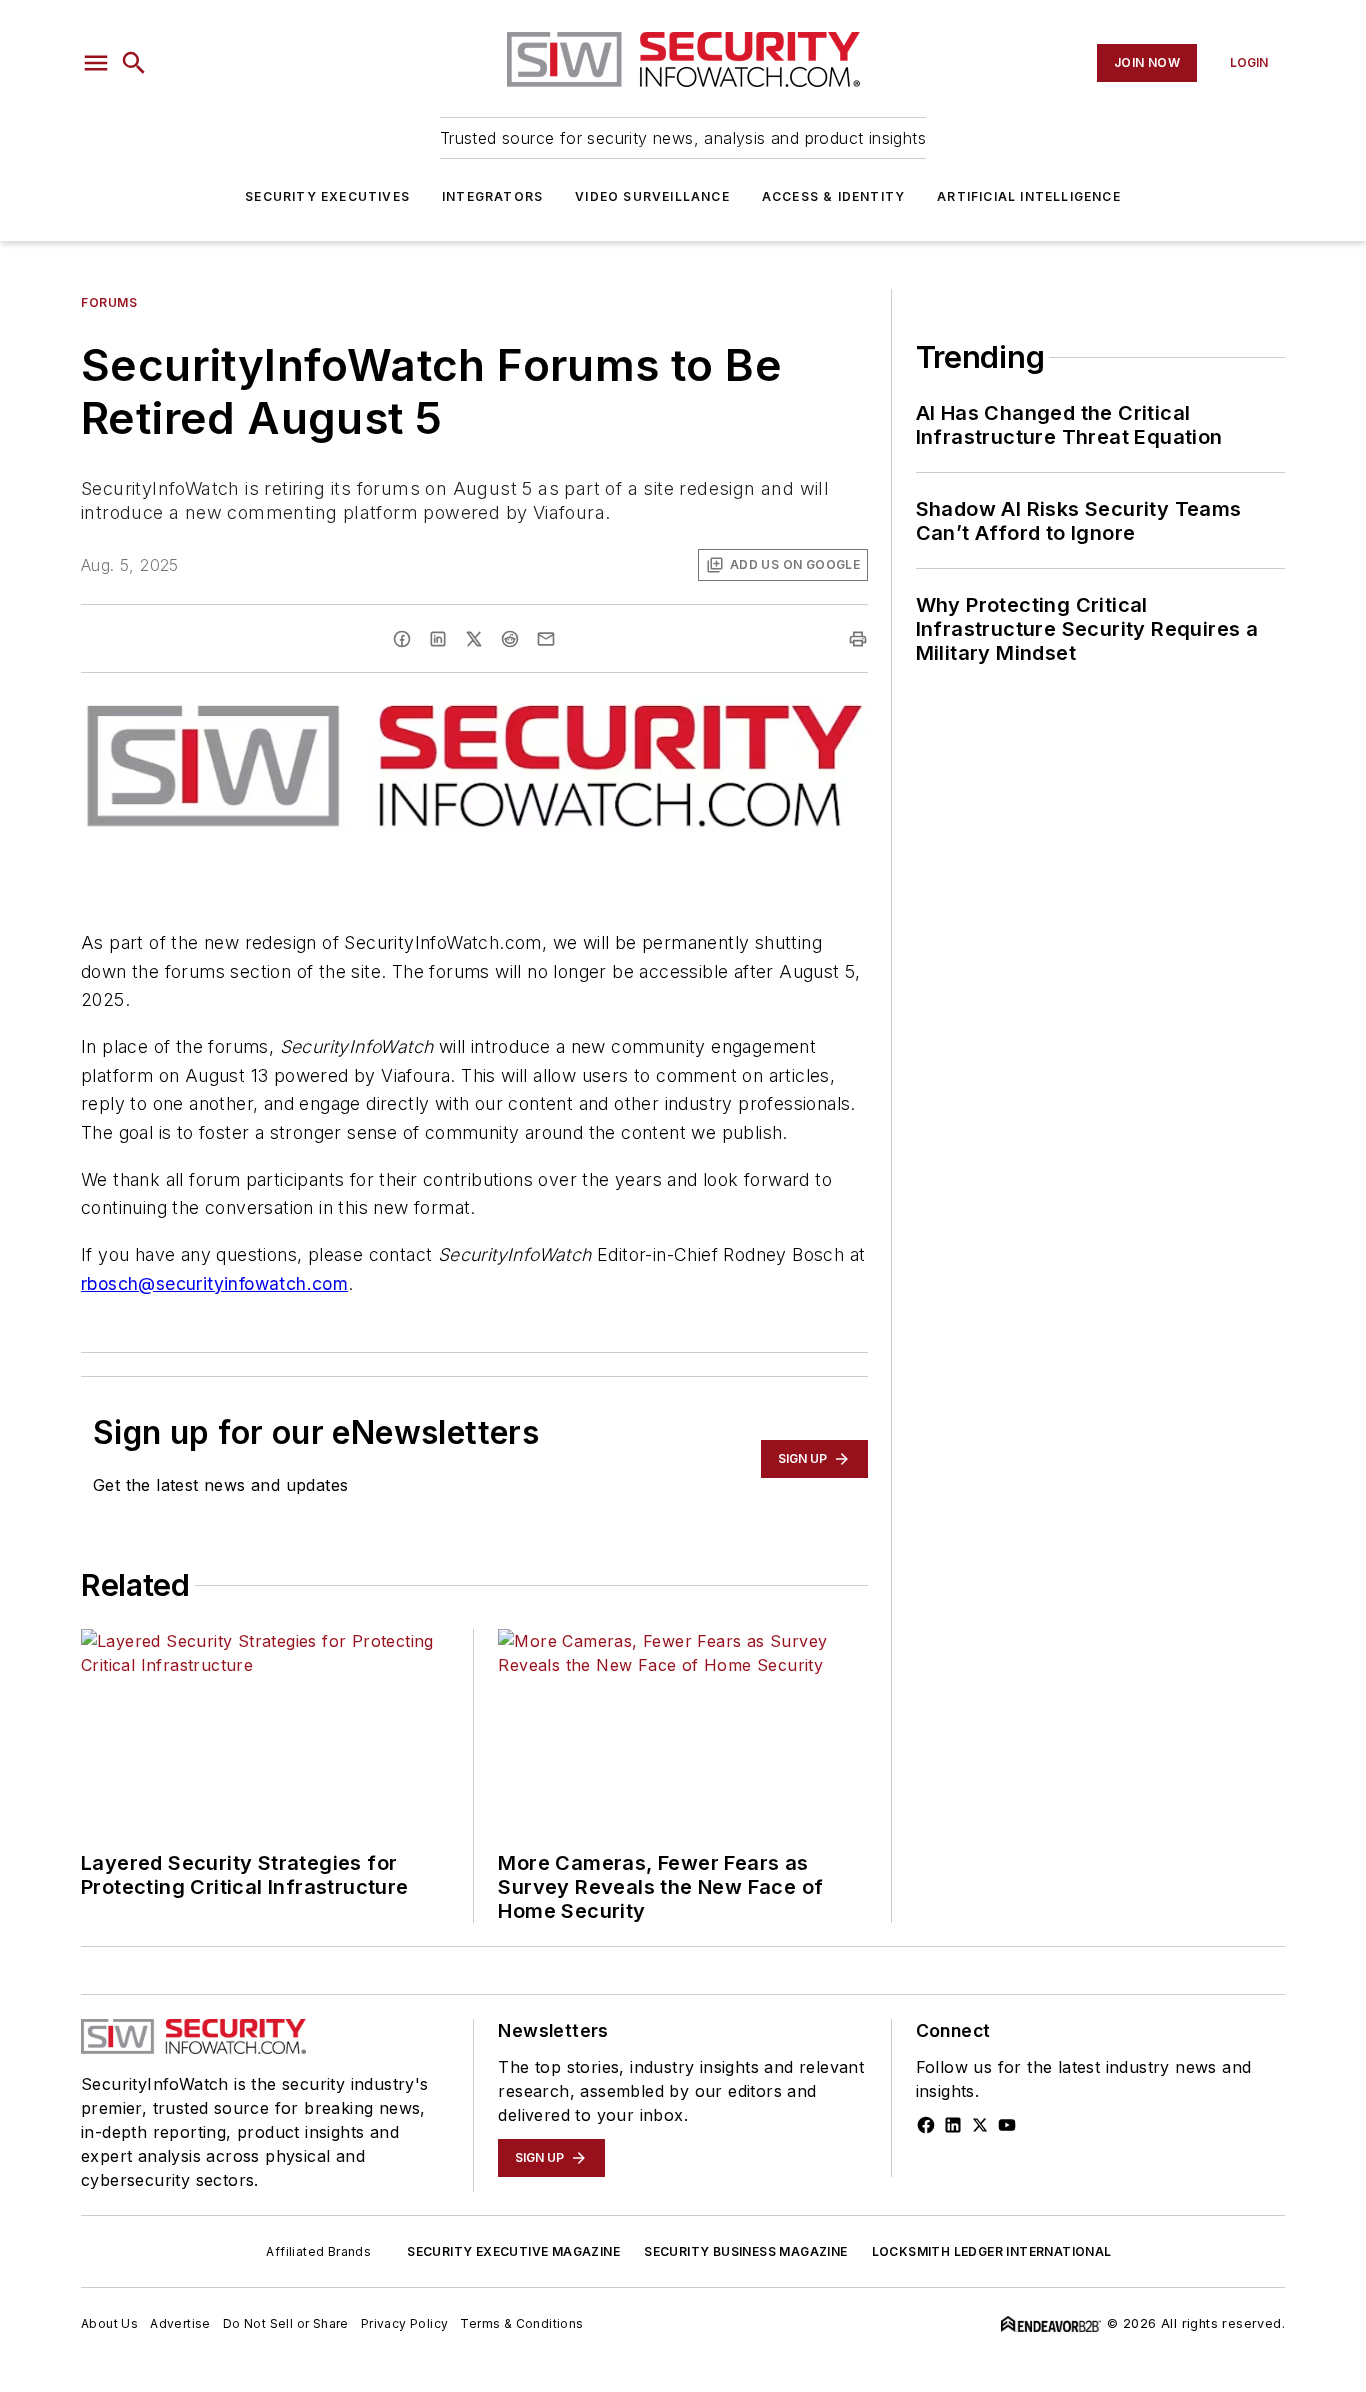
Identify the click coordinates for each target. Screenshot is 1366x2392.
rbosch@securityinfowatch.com (214, 1283)
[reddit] (510, 639)
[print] (858, 639)
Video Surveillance (652, 196)
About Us (109, 2323)
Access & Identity (833, 196)
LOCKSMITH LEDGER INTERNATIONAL (992, 2251)
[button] (96, 63)
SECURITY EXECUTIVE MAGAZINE (513, 2251)
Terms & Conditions (521, 2323)
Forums (109, 302)
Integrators (492, 196)
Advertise (180, 2323)
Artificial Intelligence (1029, 196)
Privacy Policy (405, 2323)
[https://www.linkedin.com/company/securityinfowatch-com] (953, 2125)
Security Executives (327, 196)
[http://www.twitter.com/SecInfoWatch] (980, 2125)
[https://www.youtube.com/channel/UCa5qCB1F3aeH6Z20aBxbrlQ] (1007, 2125)
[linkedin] (438, 639)
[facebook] (402, 639)
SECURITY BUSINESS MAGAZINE (745, 2251)
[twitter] (474, 639)
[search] (134, 63)
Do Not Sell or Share (286, 2323)
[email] (546, 639)
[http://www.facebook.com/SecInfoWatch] (926, 2125)
